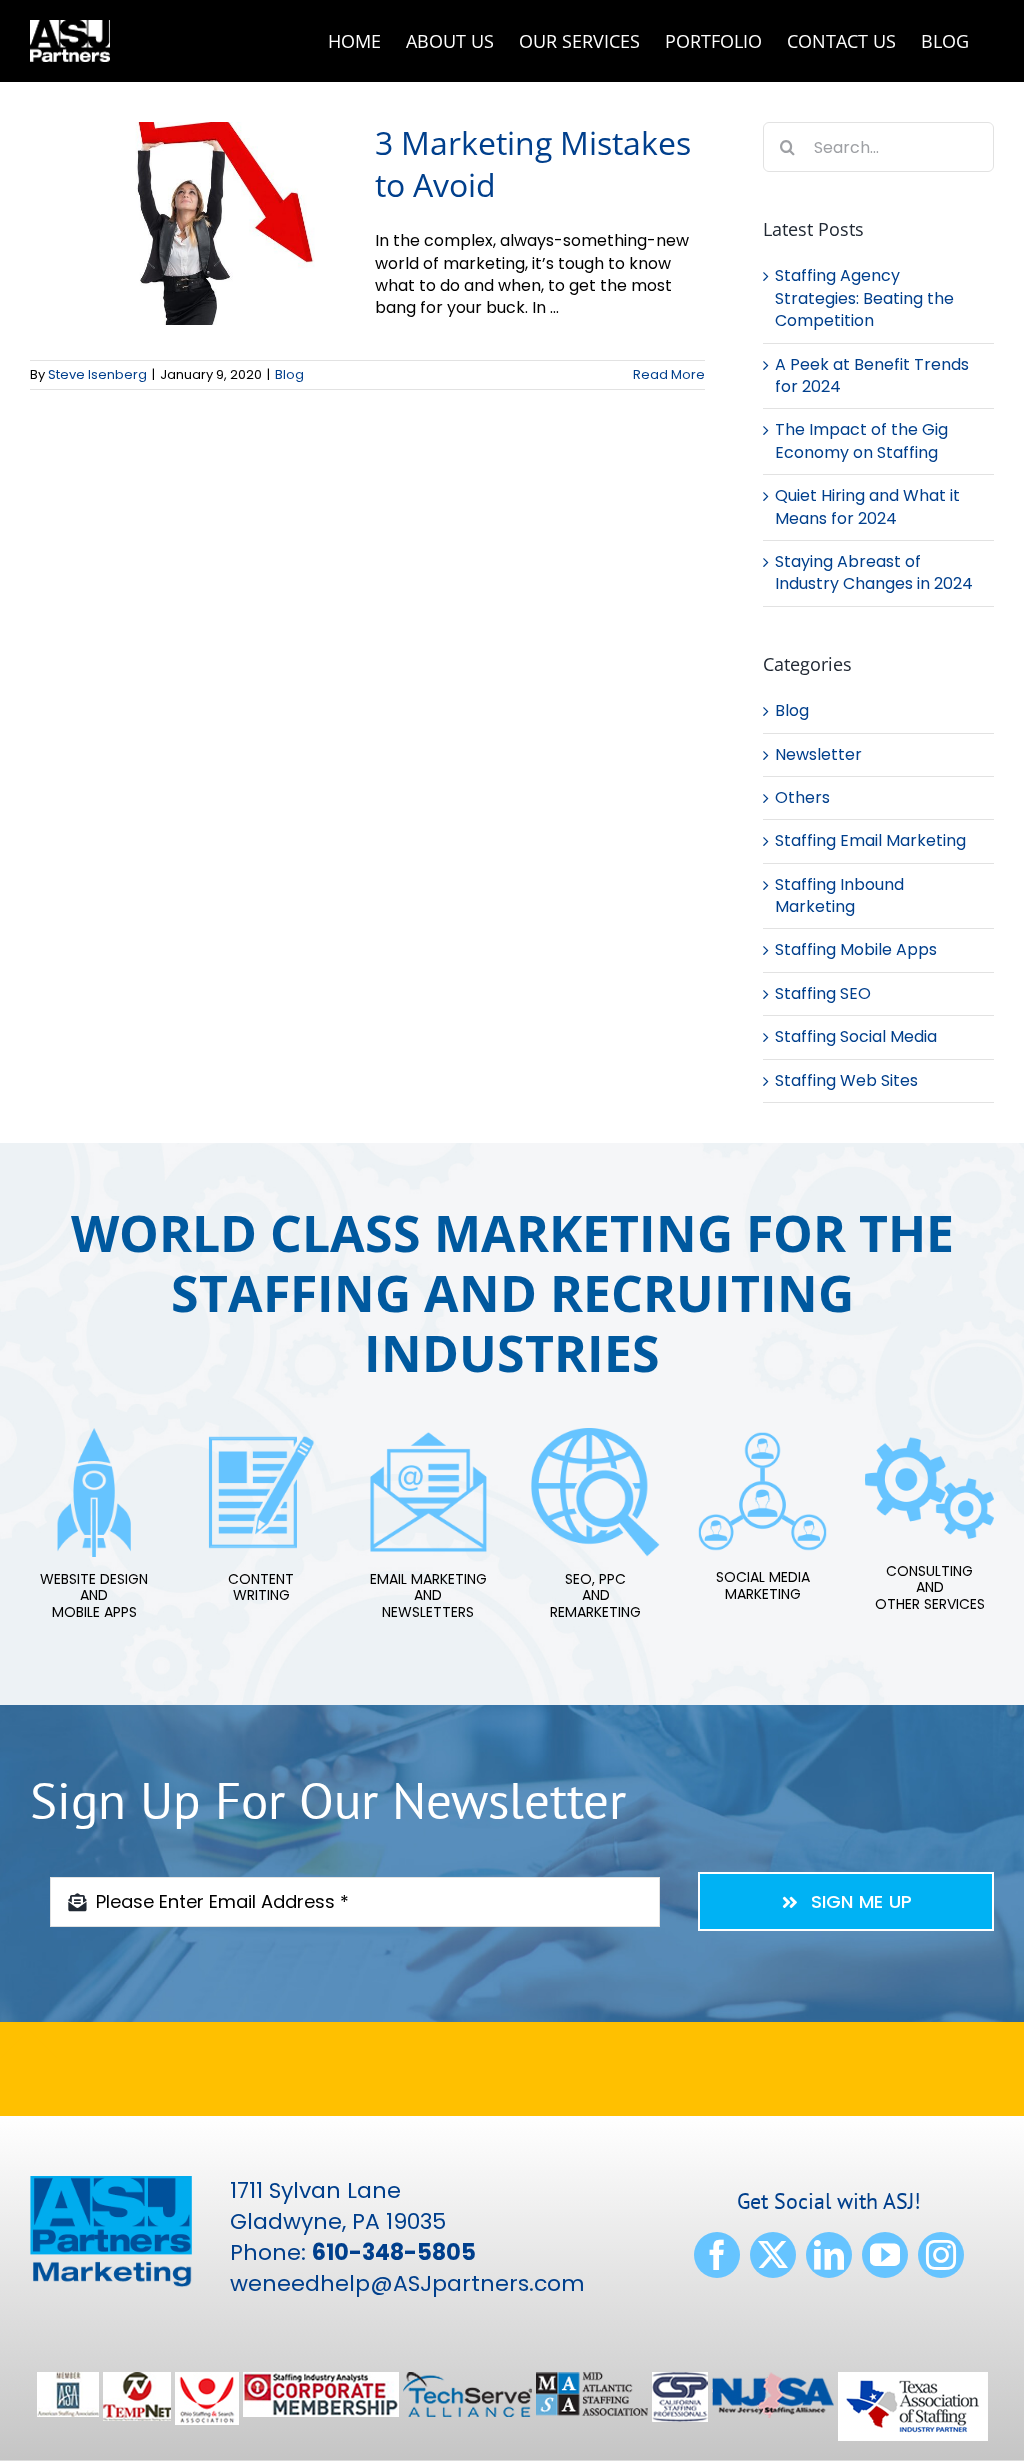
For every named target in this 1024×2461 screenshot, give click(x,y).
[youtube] (885, 2255)
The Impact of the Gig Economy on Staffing (861, 440)
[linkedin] (829, 2255)
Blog (289, 374)
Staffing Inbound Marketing (839, 896)
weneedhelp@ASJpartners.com (407, 2283)
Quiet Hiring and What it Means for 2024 (867, 506)
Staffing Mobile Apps (856, 950)
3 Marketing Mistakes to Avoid (533, 163)
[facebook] (717, 2255)
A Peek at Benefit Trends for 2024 (872, 375)
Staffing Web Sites (846, 1081)
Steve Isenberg (97, 374)
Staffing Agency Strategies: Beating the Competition (864, 298)
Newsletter (818, 755)
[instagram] (941, 2255)
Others (802, 798)
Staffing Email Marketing (870, 841)
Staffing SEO (823, 994)
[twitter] (773, 2255)
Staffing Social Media (856, 1037)
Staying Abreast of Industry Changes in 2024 (874, 572)
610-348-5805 (394, 2252)
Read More (669, 374)
